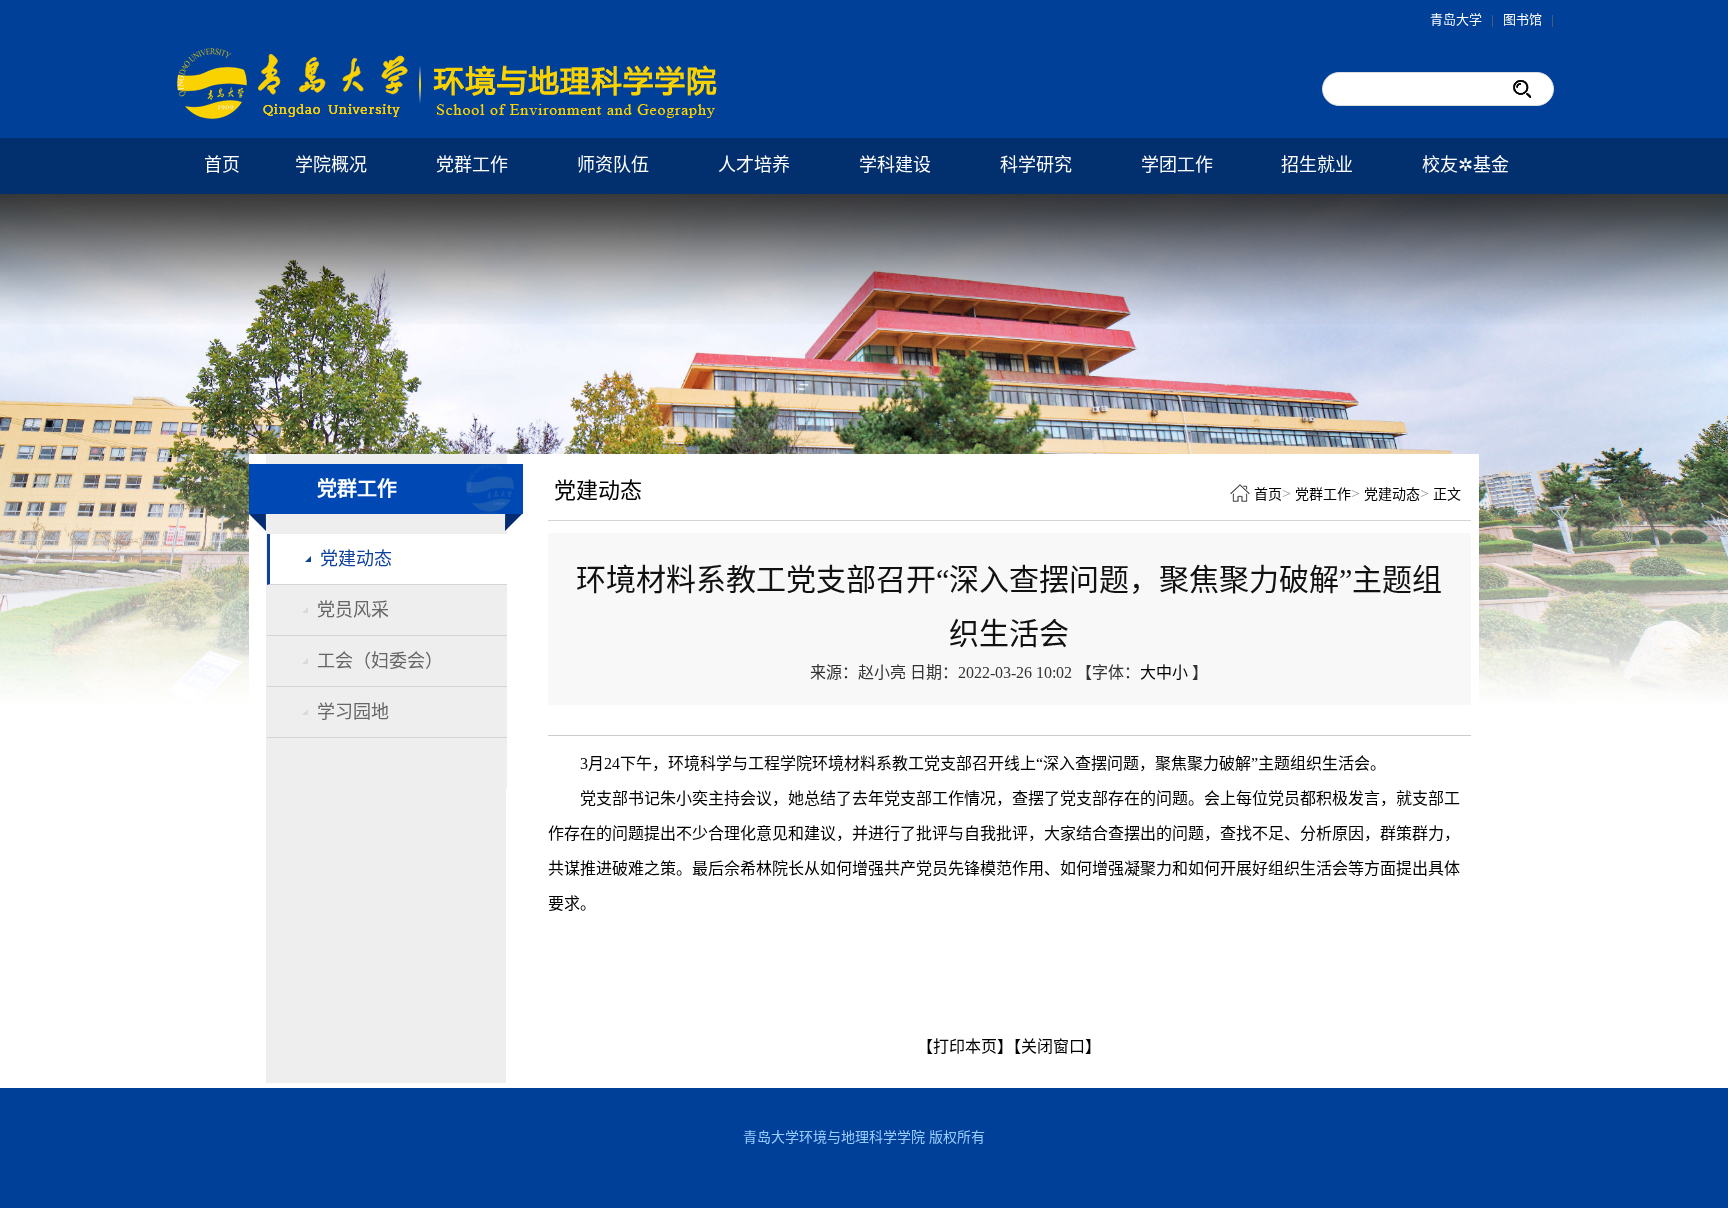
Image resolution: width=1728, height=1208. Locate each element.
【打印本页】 (965, 1046)
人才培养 (754, 165)
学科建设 (895, 165)
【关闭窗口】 (1057, 1046)
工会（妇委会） (380, 661)
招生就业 (1317, 165)
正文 (1447, 494)
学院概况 (331, 165)
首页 (222, 165)
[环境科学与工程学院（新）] (449, 115)
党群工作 (472, 165)
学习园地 (353, 712)
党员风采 (353, 610)
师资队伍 (613, 165)
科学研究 (1036, 165)
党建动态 (356, 559)
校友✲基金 (1465, 165)
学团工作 (1177, 165)
